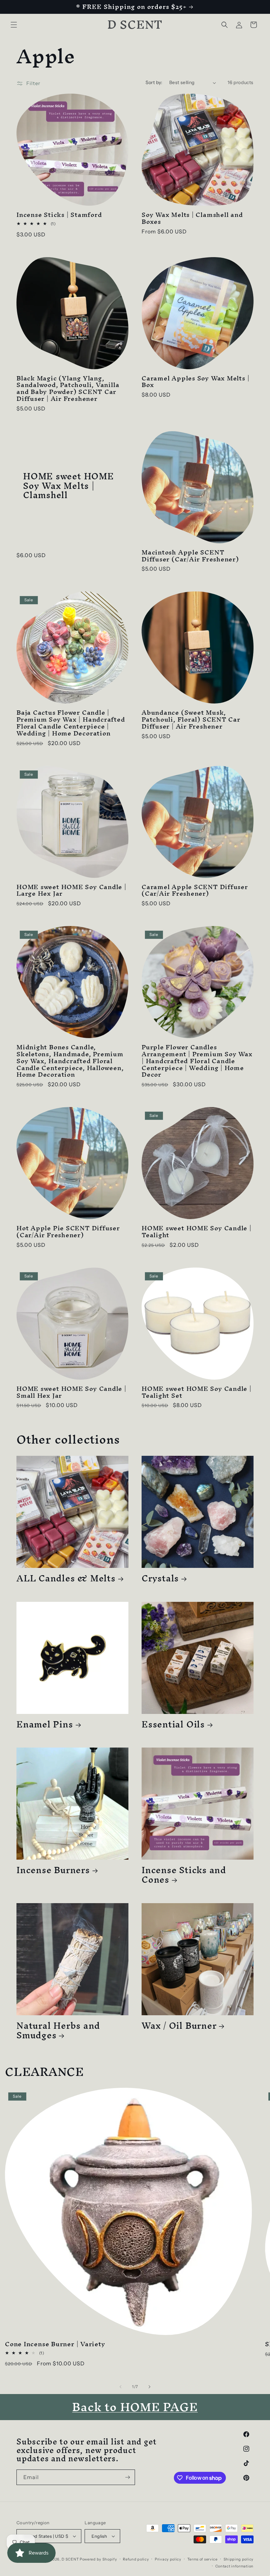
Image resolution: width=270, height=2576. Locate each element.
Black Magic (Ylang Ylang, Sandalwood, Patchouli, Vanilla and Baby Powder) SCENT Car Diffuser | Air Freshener (68, 389)
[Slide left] (121, 2387)
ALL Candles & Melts (66, 1578)
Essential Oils (173, 1724)
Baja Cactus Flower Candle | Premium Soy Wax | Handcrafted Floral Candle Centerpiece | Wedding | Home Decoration (71, 723)
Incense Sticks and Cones (184, 1875)
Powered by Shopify (98, 2559)
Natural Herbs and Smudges (58, 2030)
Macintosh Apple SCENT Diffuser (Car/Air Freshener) (190, 556)
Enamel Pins (45, 1724)
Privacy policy (168, 2559)
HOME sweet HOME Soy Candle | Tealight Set (197, 1392)
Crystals (160, 1578)
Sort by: (154, 82)
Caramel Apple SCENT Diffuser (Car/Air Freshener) (195, 890)
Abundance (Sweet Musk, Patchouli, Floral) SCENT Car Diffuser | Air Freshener (191, 719)
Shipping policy (239, 2559)
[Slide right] (149, 2387)
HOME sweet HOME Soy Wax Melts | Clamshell (68, 486)
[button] (14, 25)
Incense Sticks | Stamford (59, 215)
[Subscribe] (127, 2477)
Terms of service (202, 2559)
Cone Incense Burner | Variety (55, 2344)
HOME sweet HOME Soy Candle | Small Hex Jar (71, 1392)
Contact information (234, 2566)
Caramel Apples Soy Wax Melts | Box (195, 382)
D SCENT (71, 2559)
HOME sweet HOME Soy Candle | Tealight (197, 1232)
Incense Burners (53, 1870)
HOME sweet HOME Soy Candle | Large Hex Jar (71, 890)
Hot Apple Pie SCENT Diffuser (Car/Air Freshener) (68, 1232)
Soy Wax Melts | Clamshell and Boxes (192, 218)
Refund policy (136, 2559)
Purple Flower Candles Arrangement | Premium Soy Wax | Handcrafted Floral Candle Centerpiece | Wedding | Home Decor (197, 1061)
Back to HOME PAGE (135, 2407)
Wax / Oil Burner (179, 2026)
